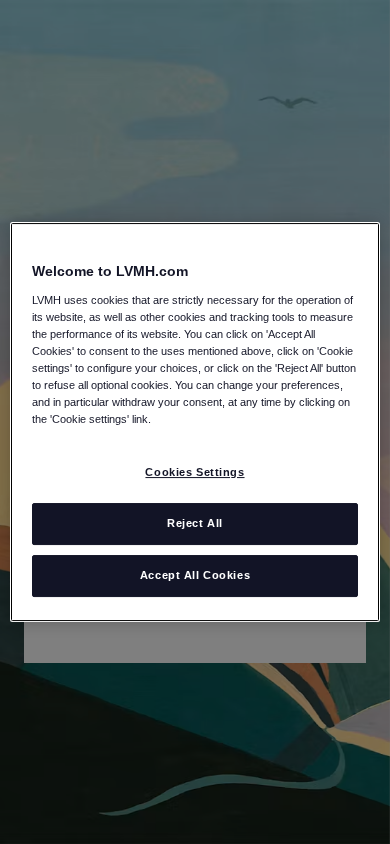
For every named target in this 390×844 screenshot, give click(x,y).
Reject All (195, 523)
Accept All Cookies (195, 575)
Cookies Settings (194, 472)
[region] (195, 422)
